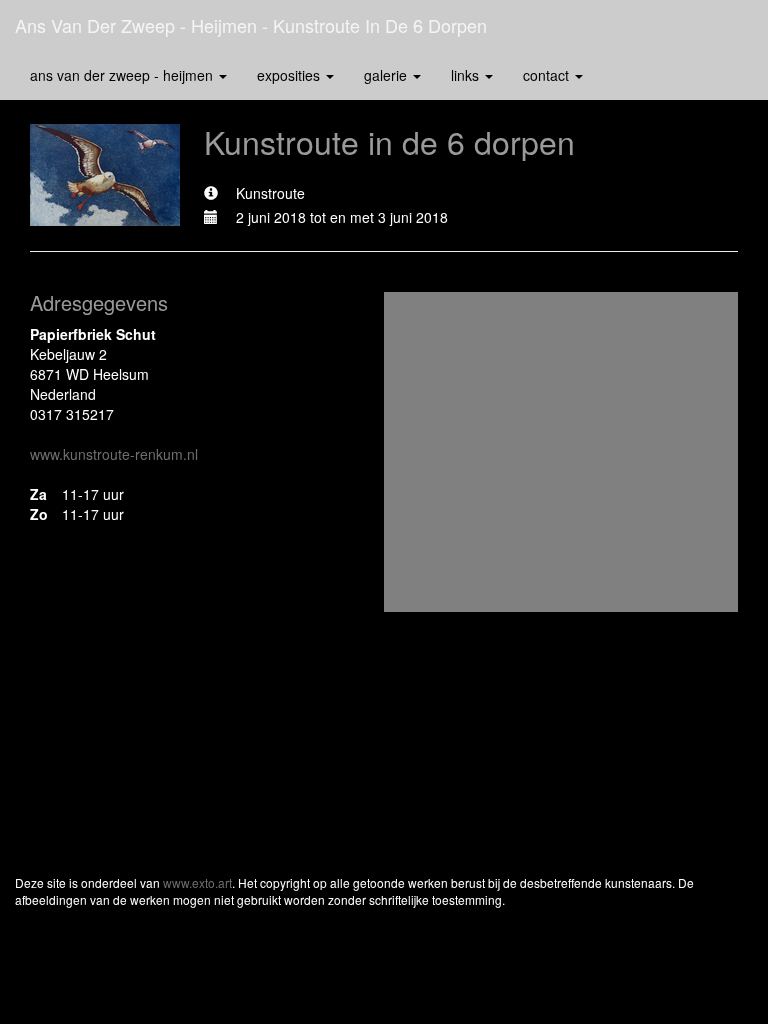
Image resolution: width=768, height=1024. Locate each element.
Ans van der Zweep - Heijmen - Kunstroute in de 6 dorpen (251, 25)
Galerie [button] (387, 75)
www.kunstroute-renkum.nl (114, 454)
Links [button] (467, 75)
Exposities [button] (290, 75)
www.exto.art (197, 882)
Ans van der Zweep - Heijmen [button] (123, 75)
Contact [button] (548, 75)
